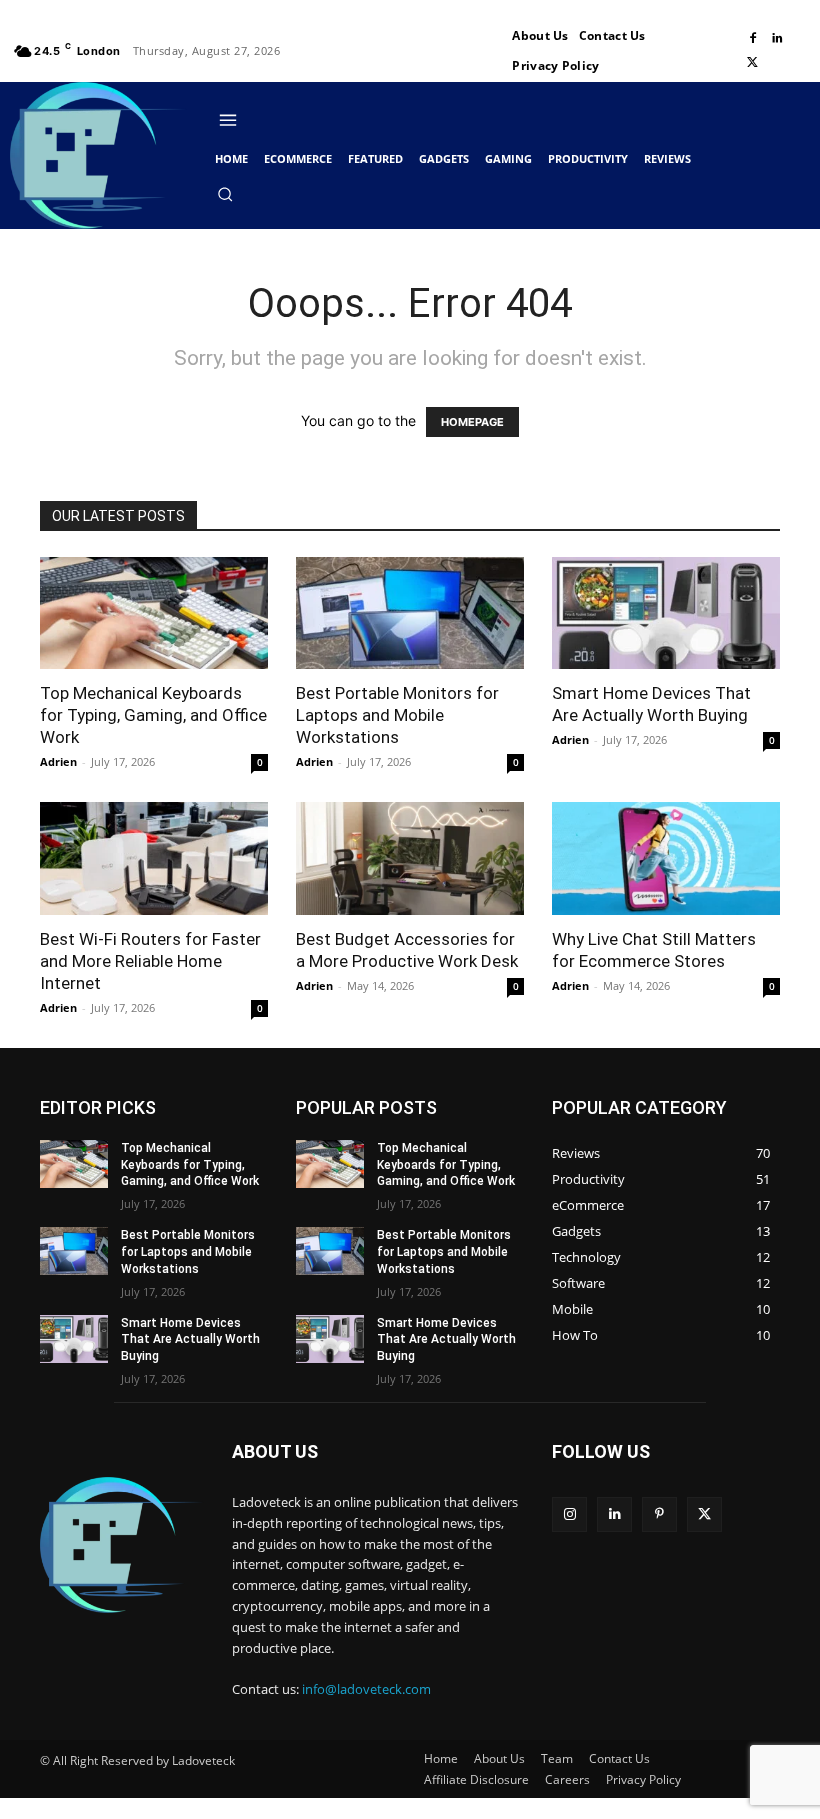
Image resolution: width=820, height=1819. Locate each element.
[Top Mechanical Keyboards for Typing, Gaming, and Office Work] (154, 613)
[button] (225, 194)
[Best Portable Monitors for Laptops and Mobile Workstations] (410, 613)
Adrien (58, 761)
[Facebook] (753, 39)
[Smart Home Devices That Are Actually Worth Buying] (666, 613)
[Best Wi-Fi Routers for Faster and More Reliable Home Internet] (154, 858)
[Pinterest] (659, 1514)
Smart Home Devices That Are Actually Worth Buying (190, 1340)
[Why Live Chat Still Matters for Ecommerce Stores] (666, 858)
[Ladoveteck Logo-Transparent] (98, 155)
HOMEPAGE (472, 422)
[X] (753, 63)
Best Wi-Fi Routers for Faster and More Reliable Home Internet (150, 961)
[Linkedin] (777, 39)
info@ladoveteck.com (366, 1689)
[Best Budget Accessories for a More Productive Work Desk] (410, 858)
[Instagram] (569, 1514)
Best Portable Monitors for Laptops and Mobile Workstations (397, 715)
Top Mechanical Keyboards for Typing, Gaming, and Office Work (153, 715)
